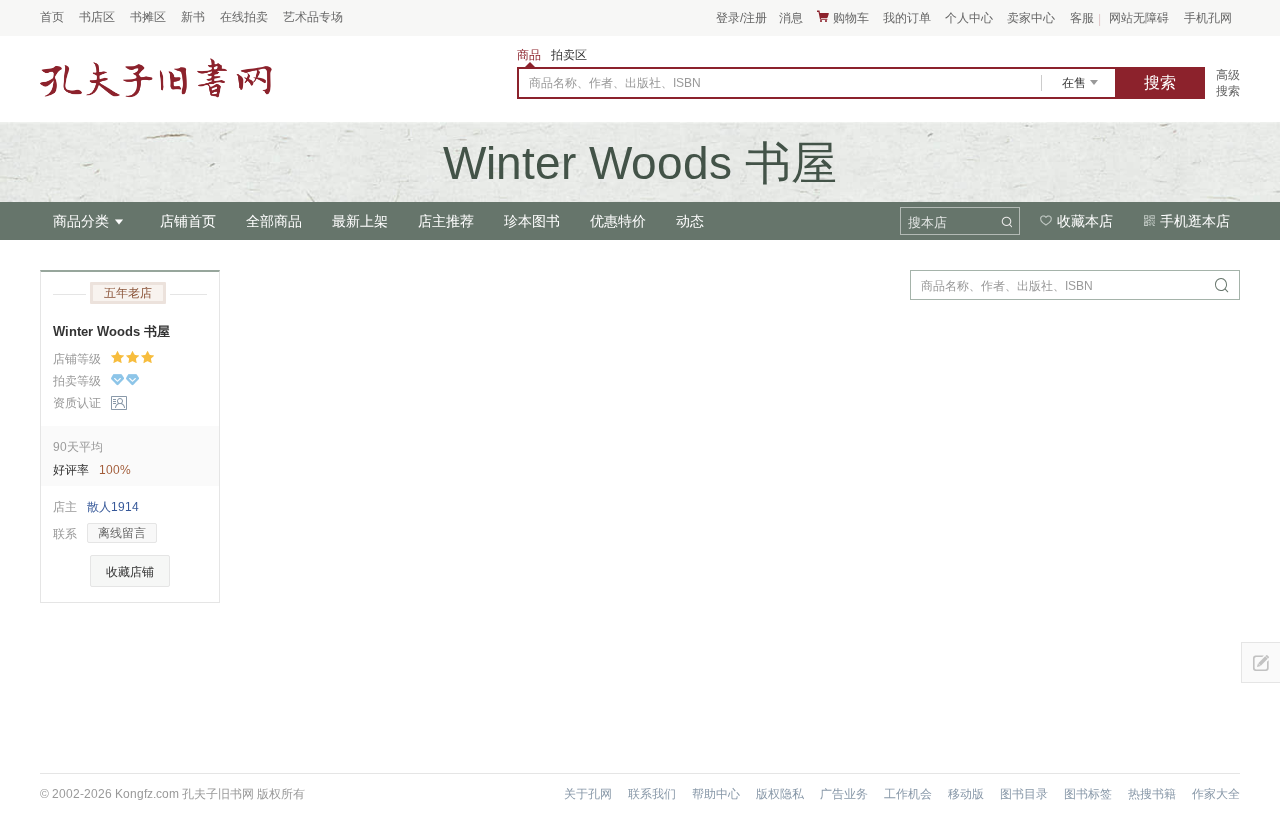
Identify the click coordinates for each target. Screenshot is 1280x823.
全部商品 (274, 221)
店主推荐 (446, 221)
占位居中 (156, 79)
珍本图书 (532, 221)
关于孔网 (588, 794)
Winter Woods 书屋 (111, 331)
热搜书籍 (1152, 794)
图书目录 (1024, 794)
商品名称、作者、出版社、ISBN (615, 83)
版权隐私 (780, 794)
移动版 (966, 794)
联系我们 (652, 794)
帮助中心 (716, 794)
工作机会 (908, 794)
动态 (690, 221)
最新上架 (360, 221)
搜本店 (927, 222)
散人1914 (113, 507)
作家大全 (1216, 794)
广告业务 (844, 794)
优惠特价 (618, 221)
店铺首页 (188, 221)
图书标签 (1088, 794)
